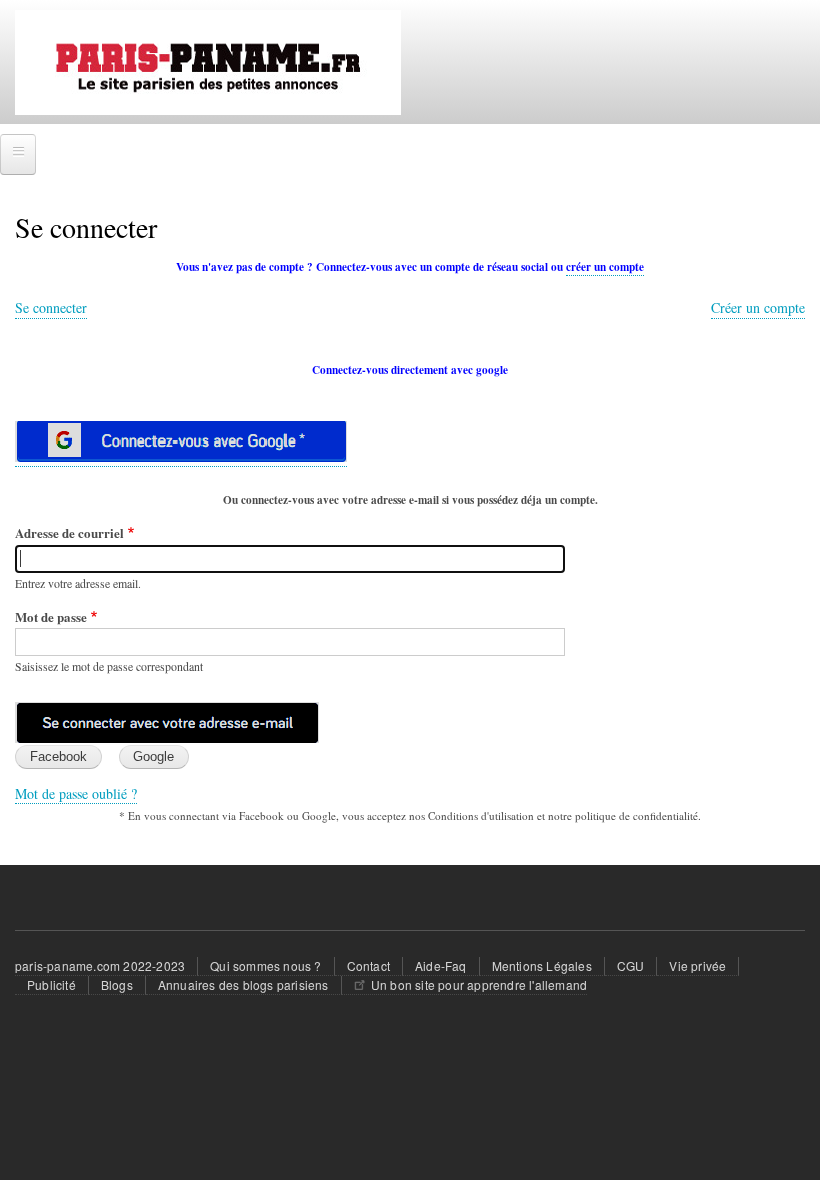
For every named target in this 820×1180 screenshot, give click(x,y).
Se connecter (51, 307)
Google (153, 756)
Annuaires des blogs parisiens (243, 984)
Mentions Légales (542, 965)
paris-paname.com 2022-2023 (100, 965)
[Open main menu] (18, 154)
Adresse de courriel (69, 532)
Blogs (117, 984)
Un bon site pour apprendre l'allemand (479, 984)
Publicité (51, 984)
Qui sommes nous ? (265, 965)
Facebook (58, 756)
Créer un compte (758, 307)
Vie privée (697, 965)
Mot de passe (51, 616)
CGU (631, 965)
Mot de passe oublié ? (76, 793)
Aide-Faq (441, 965)
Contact (368, 965)
